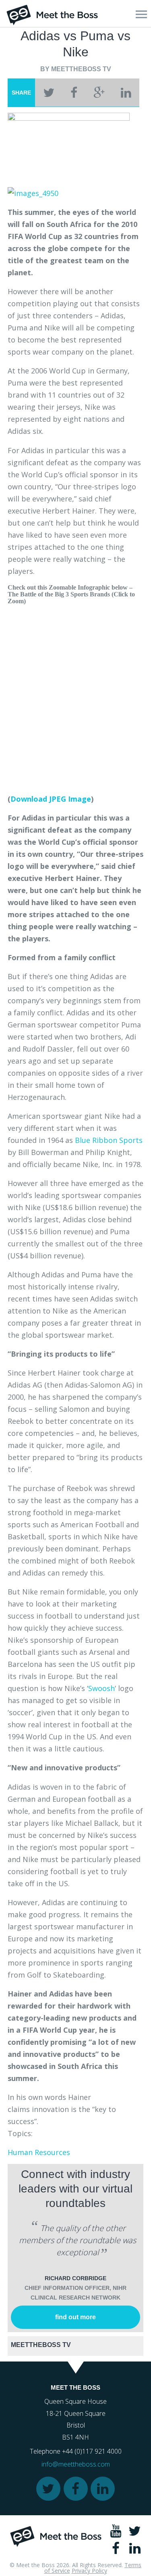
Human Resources (39, 2152)
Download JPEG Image (51, 799)
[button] (141, 14)
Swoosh (101, 1688)
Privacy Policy (89, 2571)
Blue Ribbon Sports (109, 1140)
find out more (75, 2317)
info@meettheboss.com (76, 2464)
